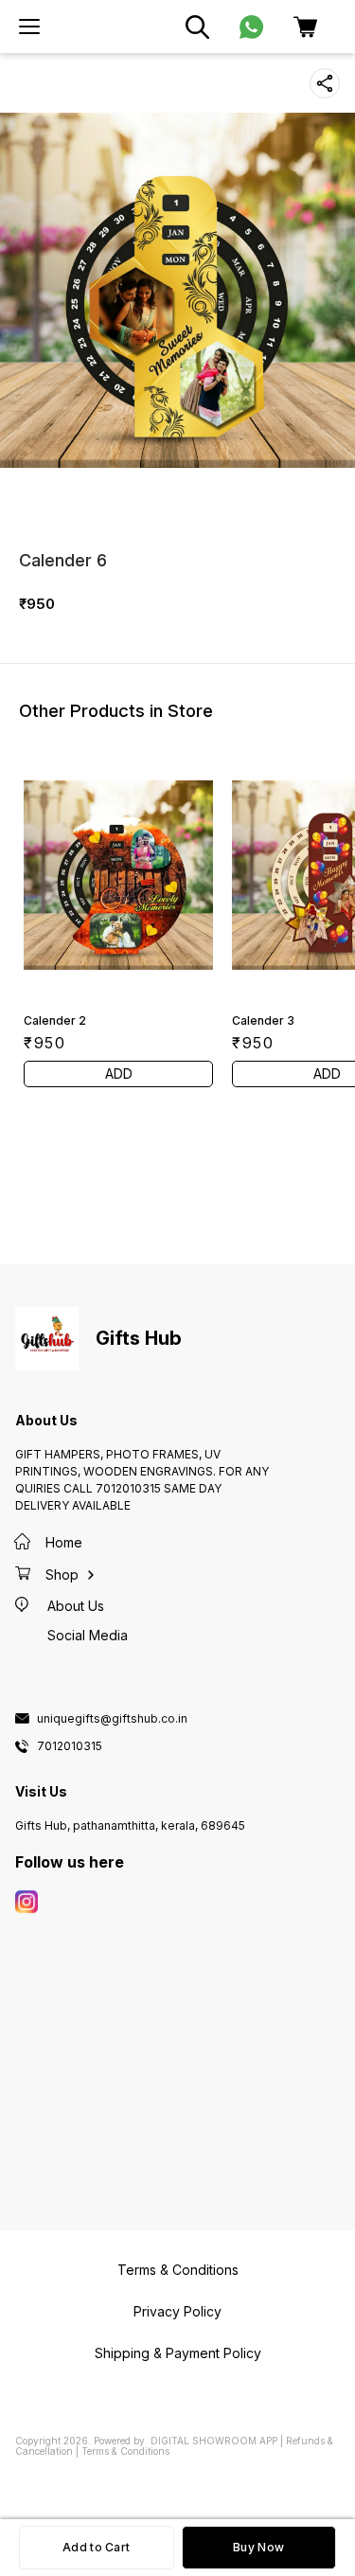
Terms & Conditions (125, 2451)
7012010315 (70, 1746)
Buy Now (258, 2547)
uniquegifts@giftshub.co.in (112, 1719)
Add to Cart (96, 2547)
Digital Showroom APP (214, 2441)
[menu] (29, 27)
